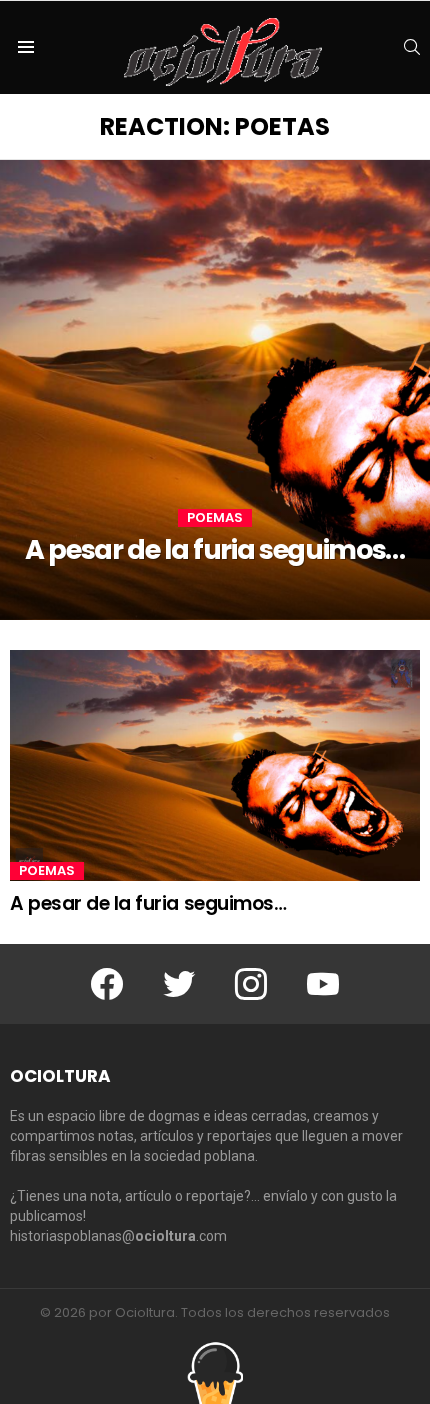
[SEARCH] (412, 47)
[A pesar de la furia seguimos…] (215, 390)
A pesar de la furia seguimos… (148, 903)
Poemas (215, 518)
